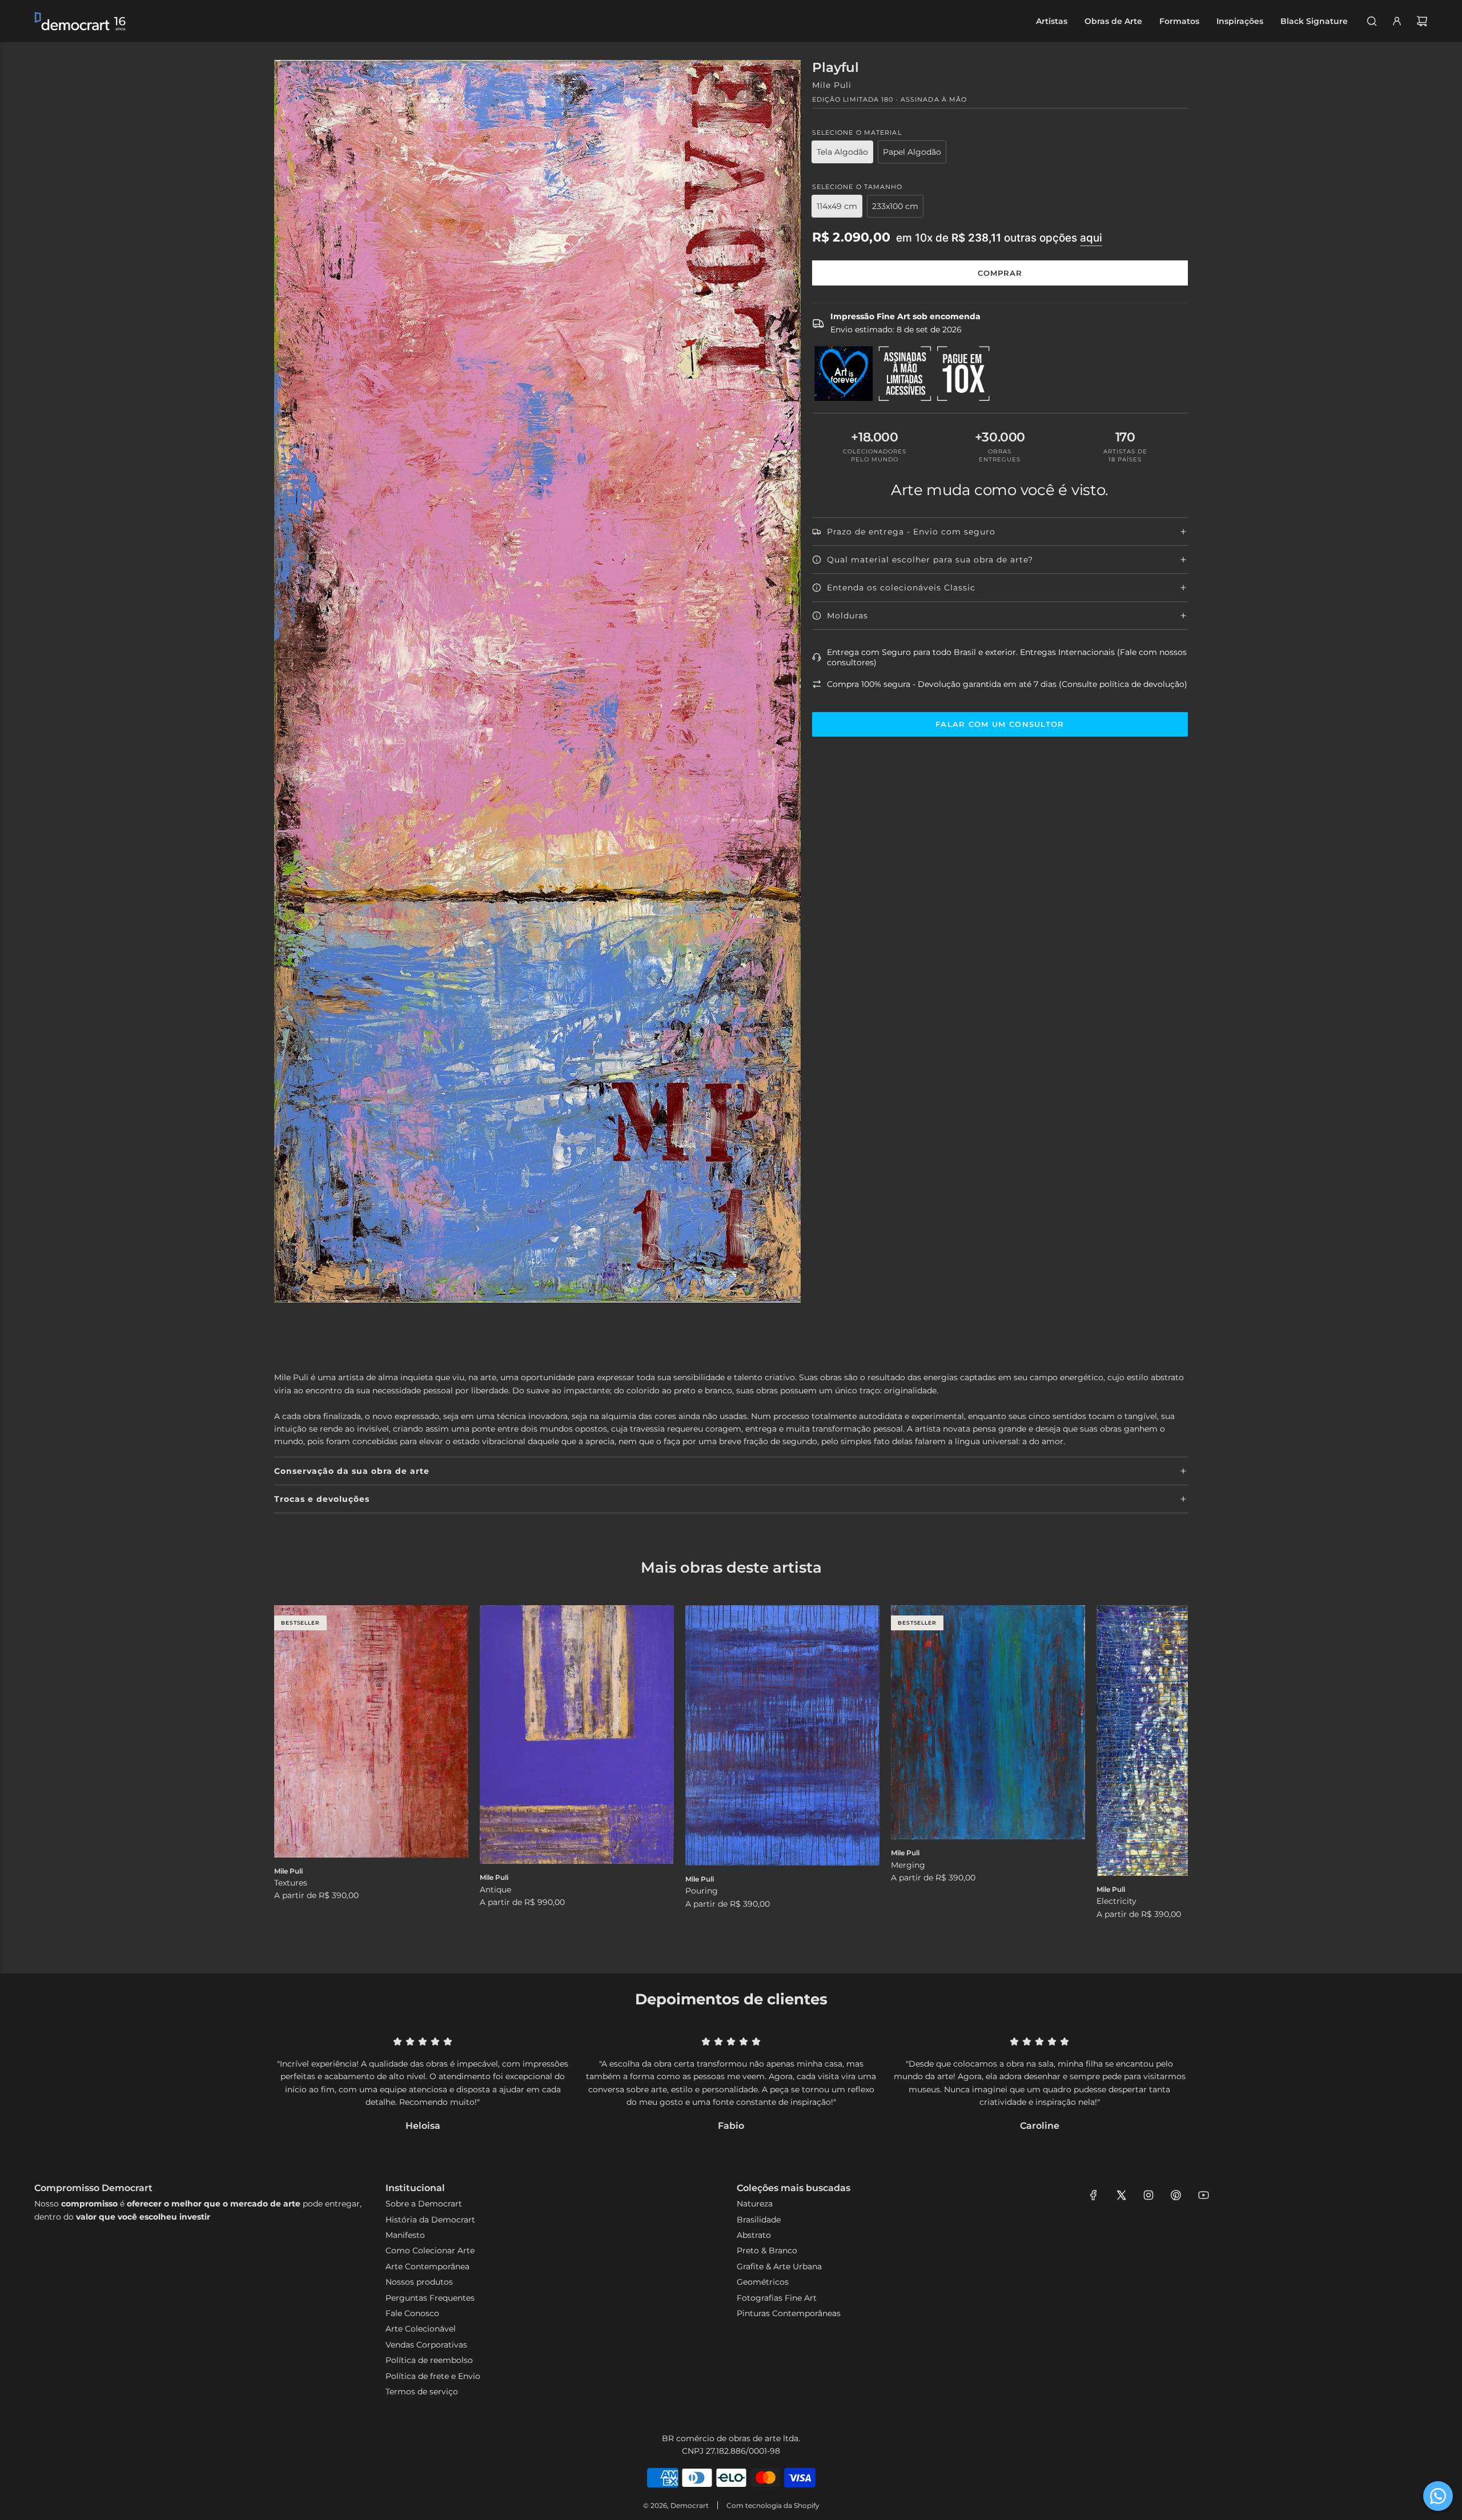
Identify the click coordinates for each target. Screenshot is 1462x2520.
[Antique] (577, 1735)
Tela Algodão (842, 152)
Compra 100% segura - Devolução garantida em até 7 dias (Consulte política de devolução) (1007, 684)
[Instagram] (1148, 2195)
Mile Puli (832, 85)
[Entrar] (1397, 21)
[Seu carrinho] (1422, 21)
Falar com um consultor (1000, 724)
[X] (1121, 2195)
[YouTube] (1203, 2195)
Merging (908, 1865)
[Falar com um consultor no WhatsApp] (1438, 2496)
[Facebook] (1094, 2195)
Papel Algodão (912, 152)
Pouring (702, 1891)
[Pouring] (782, 1735)
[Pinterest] (1176, 2195)
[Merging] (988, 1722)
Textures (291, 1883)
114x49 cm (837, 206)
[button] (295, 1772)
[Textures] (371, 1731)
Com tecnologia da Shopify (773, 2505)
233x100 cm (895, 206)
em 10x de (999, 238)
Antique (495, 1890)
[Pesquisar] (1372, 21)
